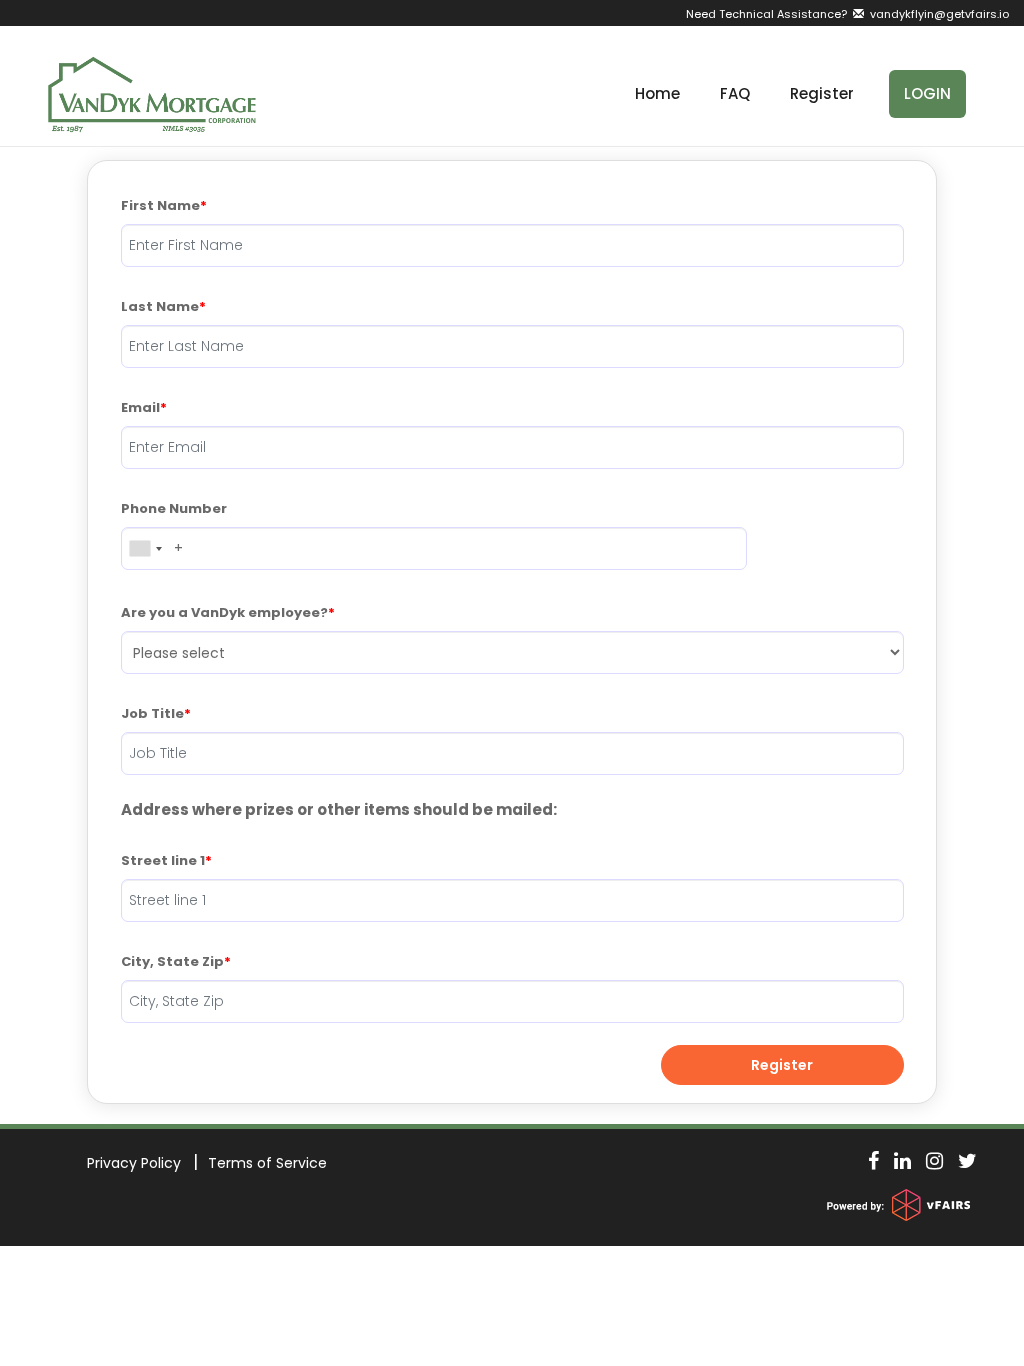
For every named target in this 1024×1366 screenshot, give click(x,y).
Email (140, 407)
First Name (160, 205)
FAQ (735, 93)
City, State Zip (172, 961)
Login (927, 93)
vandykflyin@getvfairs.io (936, 14)
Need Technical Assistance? (847, 14)
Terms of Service (267, 1163)
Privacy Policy (134, 1163)
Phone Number (174, 508)
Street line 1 (163, 860)
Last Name (160, 306)
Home (657, 93)
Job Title (152, 713)
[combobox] (145, 548)
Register (822, 93)
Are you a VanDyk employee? (224, 612)
